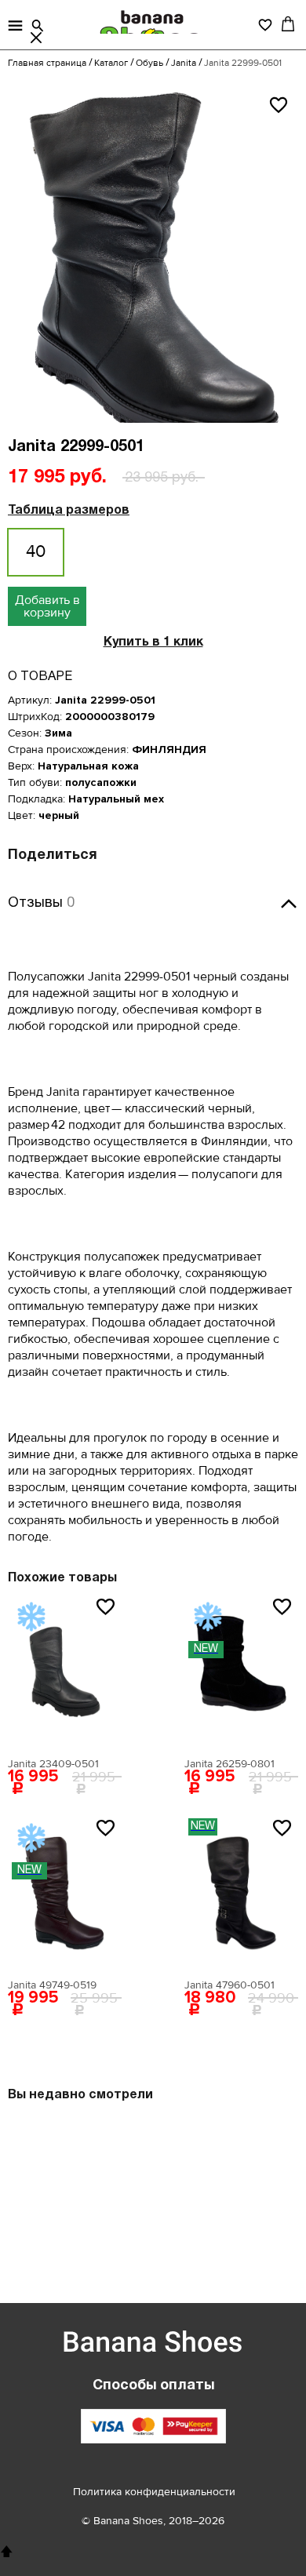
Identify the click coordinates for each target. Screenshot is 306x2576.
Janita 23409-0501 (53, 1764)
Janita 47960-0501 (229, 1985)
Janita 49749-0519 (52, 1985)
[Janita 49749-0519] (65, 1893)
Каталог (111, 63)
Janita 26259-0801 (229, 1764)
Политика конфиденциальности (154, 2492)
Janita (184, 63)
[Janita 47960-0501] (241, 1893)
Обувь (149, 63)
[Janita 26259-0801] (241, 1672)
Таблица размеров (69, 511)
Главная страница (47, 63)
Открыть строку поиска (38, 26)
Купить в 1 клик (153, 642)
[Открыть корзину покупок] (288, 24)
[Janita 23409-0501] (65, 1672)
